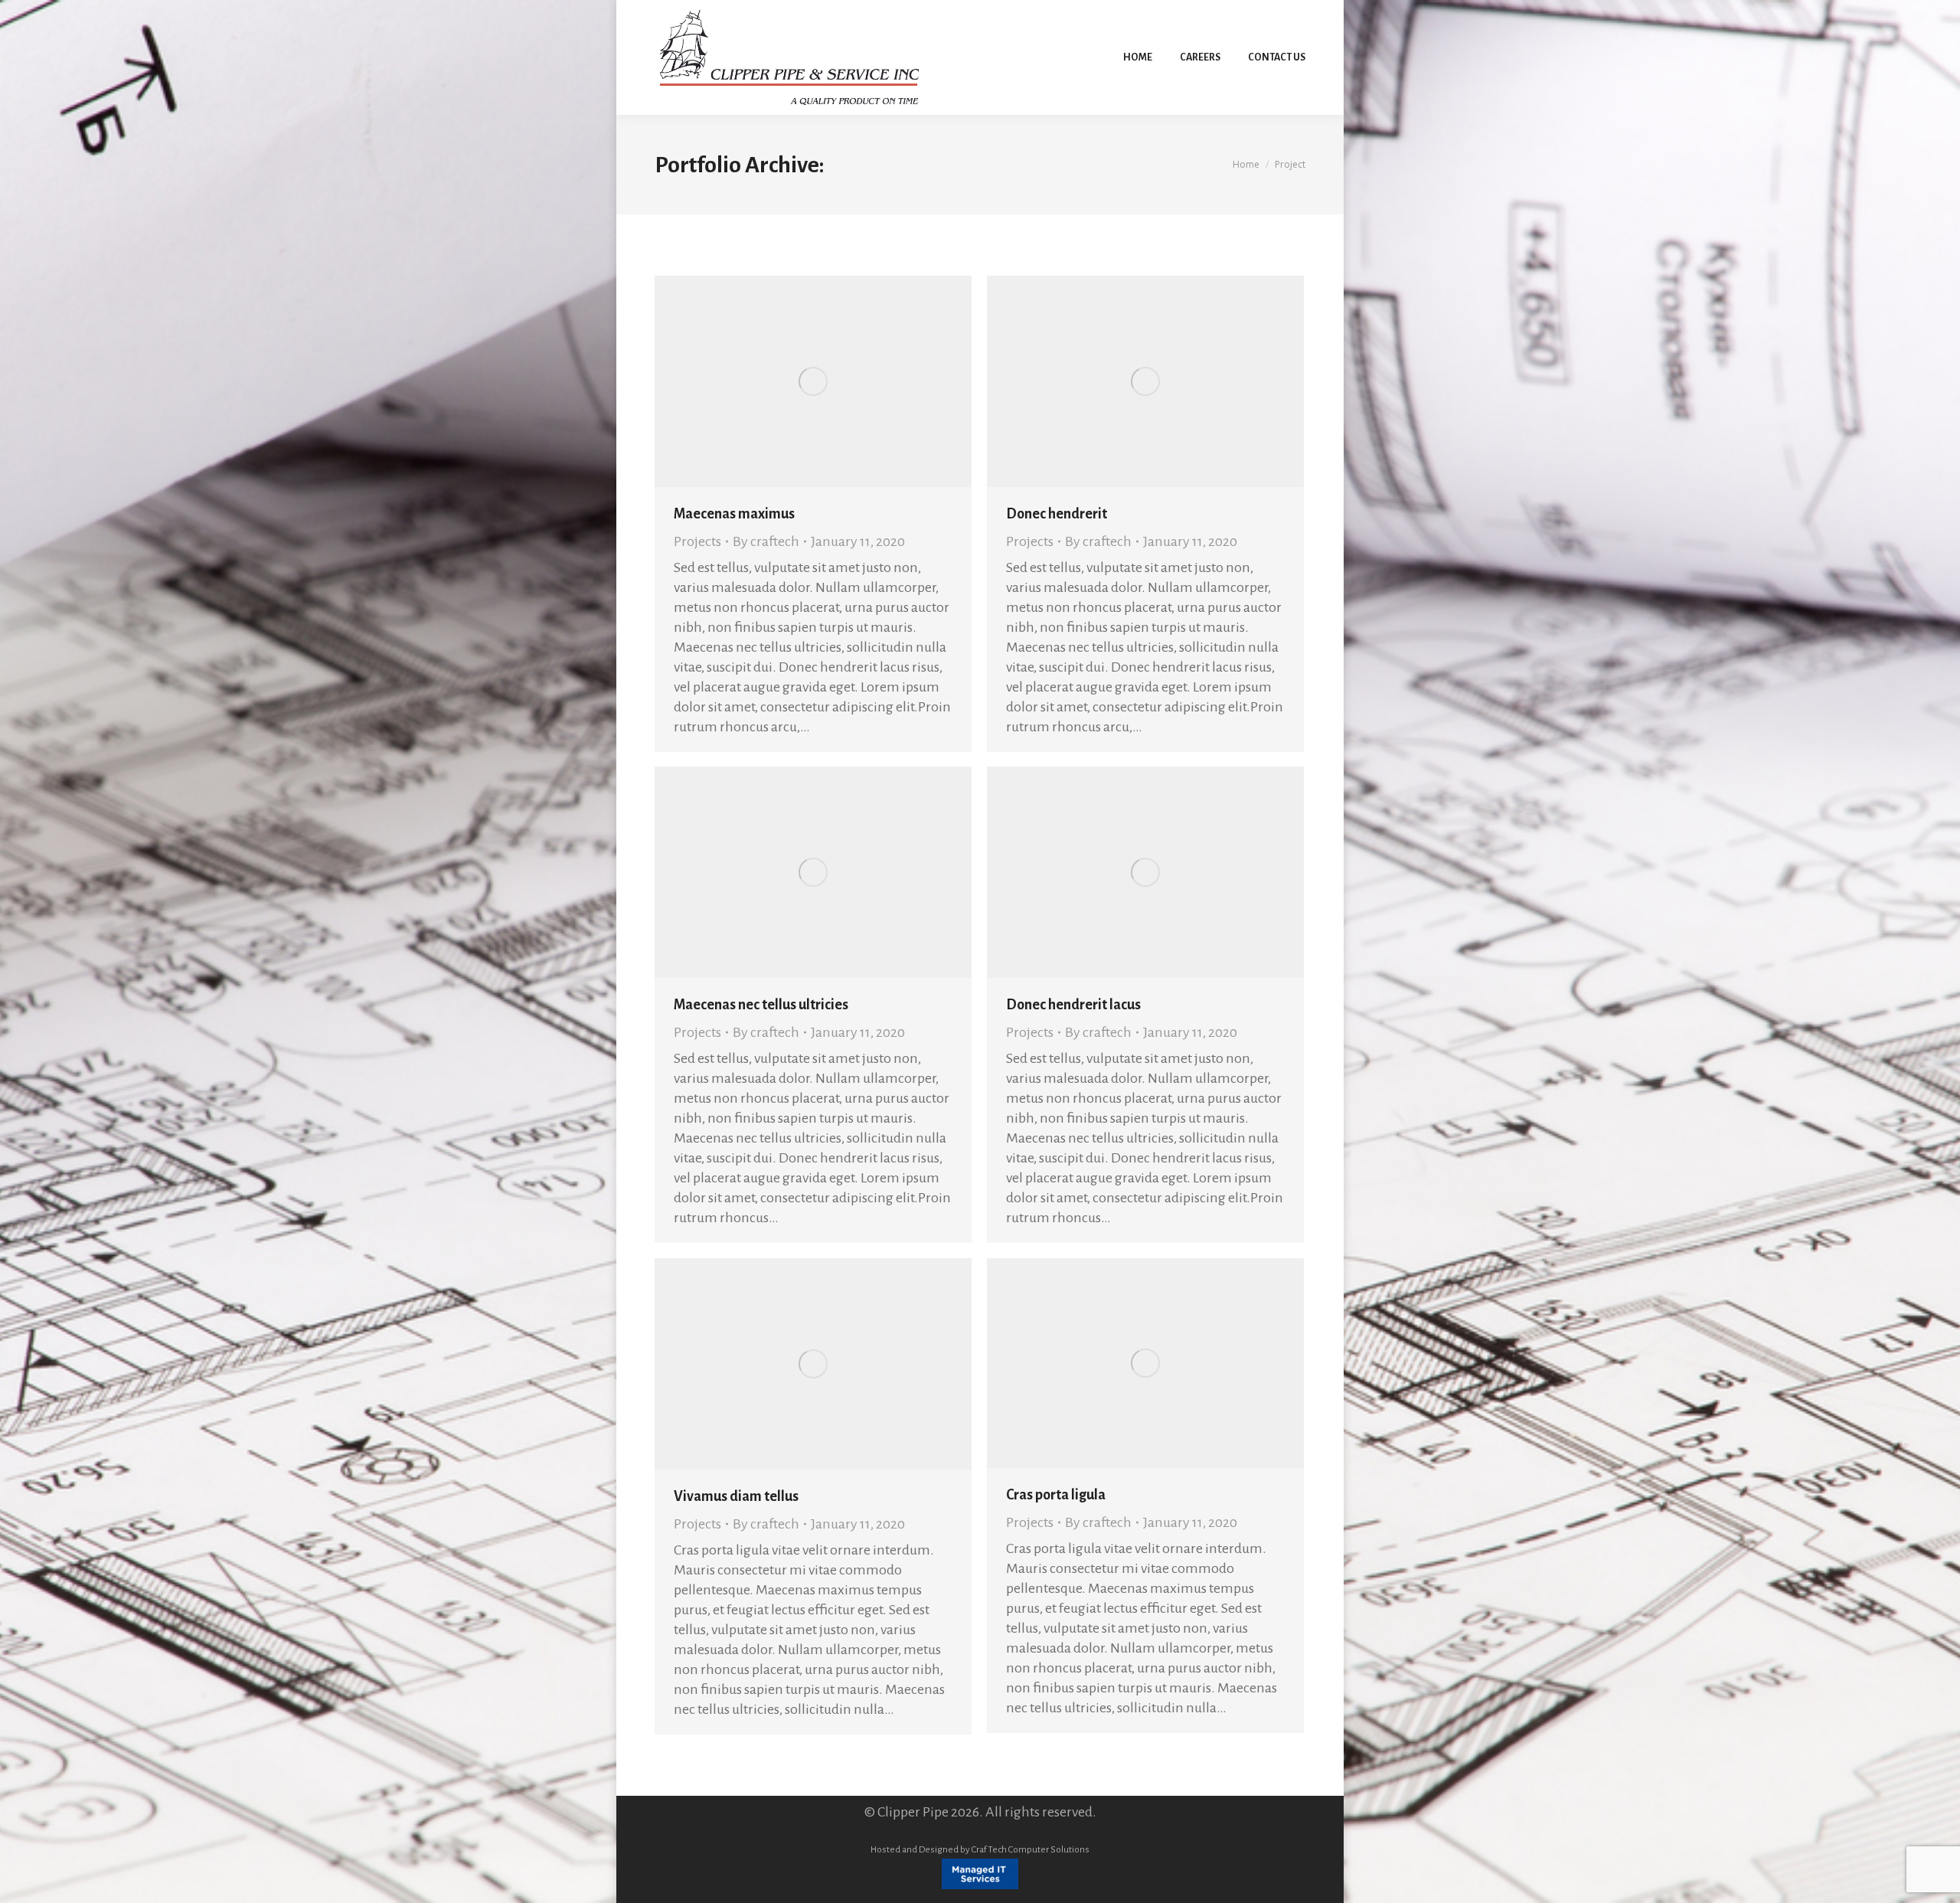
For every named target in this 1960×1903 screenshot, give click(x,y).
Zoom (792, 381)
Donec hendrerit (1057, 514)
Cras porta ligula (1056, 1495)
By (766, 541)
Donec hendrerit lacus (1073, 1005)
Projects (697, 541)
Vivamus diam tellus (736, 1496)
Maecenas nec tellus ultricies (761, 1005)
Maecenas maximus (734, 514)
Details (834, 381)
